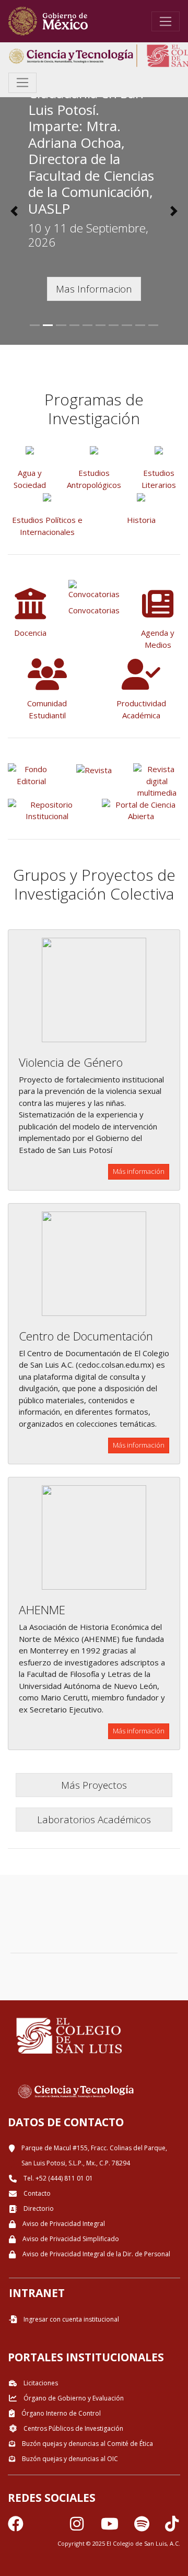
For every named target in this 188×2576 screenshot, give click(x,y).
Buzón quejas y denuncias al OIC (69, 2459)
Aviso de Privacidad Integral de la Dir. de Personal (96, 2254)
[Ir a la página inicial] (48, 21)
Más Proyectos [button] (94, 1785)
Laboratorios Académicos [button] (94, 1819)
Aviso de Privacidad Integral (63, 2224)
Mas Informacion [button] (94, 289)
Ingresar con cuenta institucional (70, 2319)
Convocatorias (94, 610)
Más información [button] (139, 1171)
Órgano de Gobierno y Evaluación (73, 2398)
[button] (14, 211)
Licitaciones (40, 2383)
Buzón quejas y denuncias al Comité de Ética (87, 2444)
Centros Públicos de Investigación (73, 2428)
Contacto (36, 2193)
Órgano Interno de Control (60, 2413)
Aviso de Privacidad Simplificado (70, 2239)
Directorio (38, 2208)
